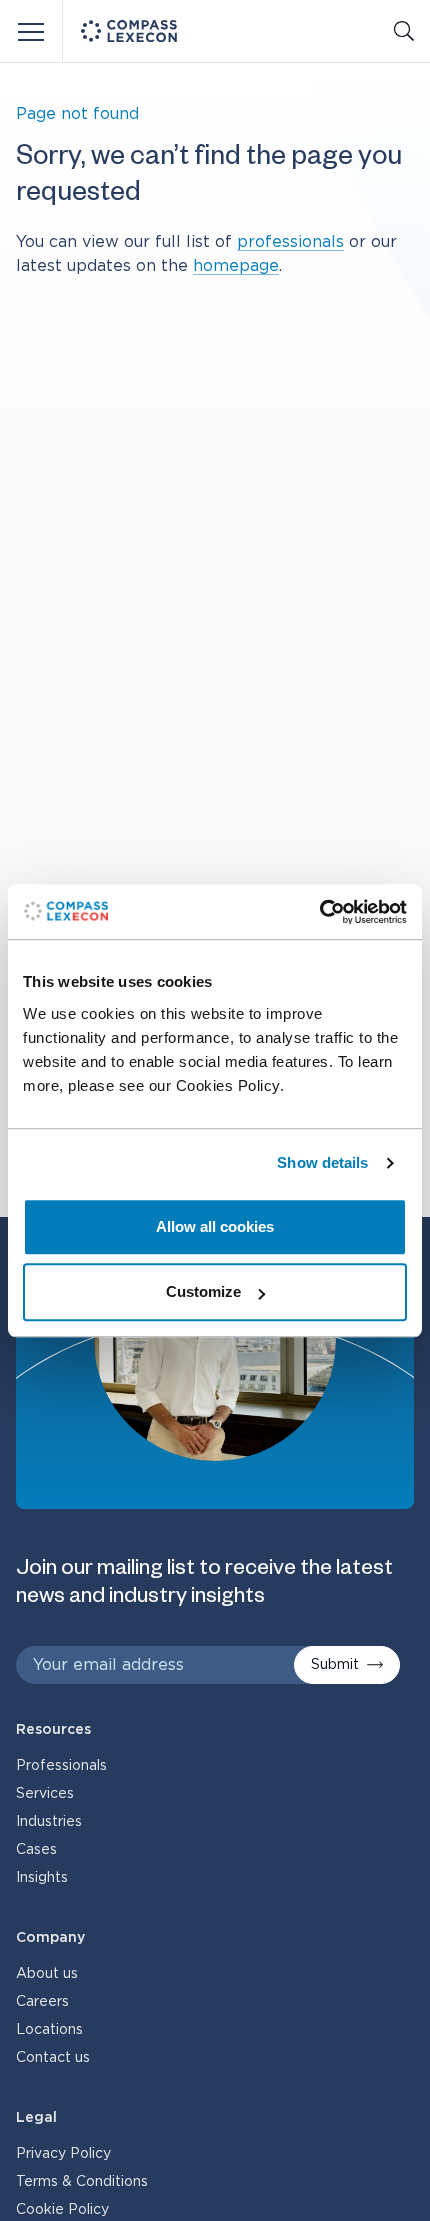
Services (45, 1794)
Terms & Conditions (82, 2182)
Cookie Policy (62, 2210)
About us (47, 1974)
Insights (42, 1878)
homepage (236, 266)
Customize (203, 1291)
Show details (322, 1162)
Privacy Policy (63, 2154)
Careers (42, 2002)
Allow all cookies (215, 1226)
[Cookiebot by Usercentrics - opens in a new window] (319, 912)
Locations (49, 2030)
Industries (49, 1822)
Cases (36, 1850)
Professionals (61, 1766)
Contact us (53, 2058)
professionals (290, 242)
